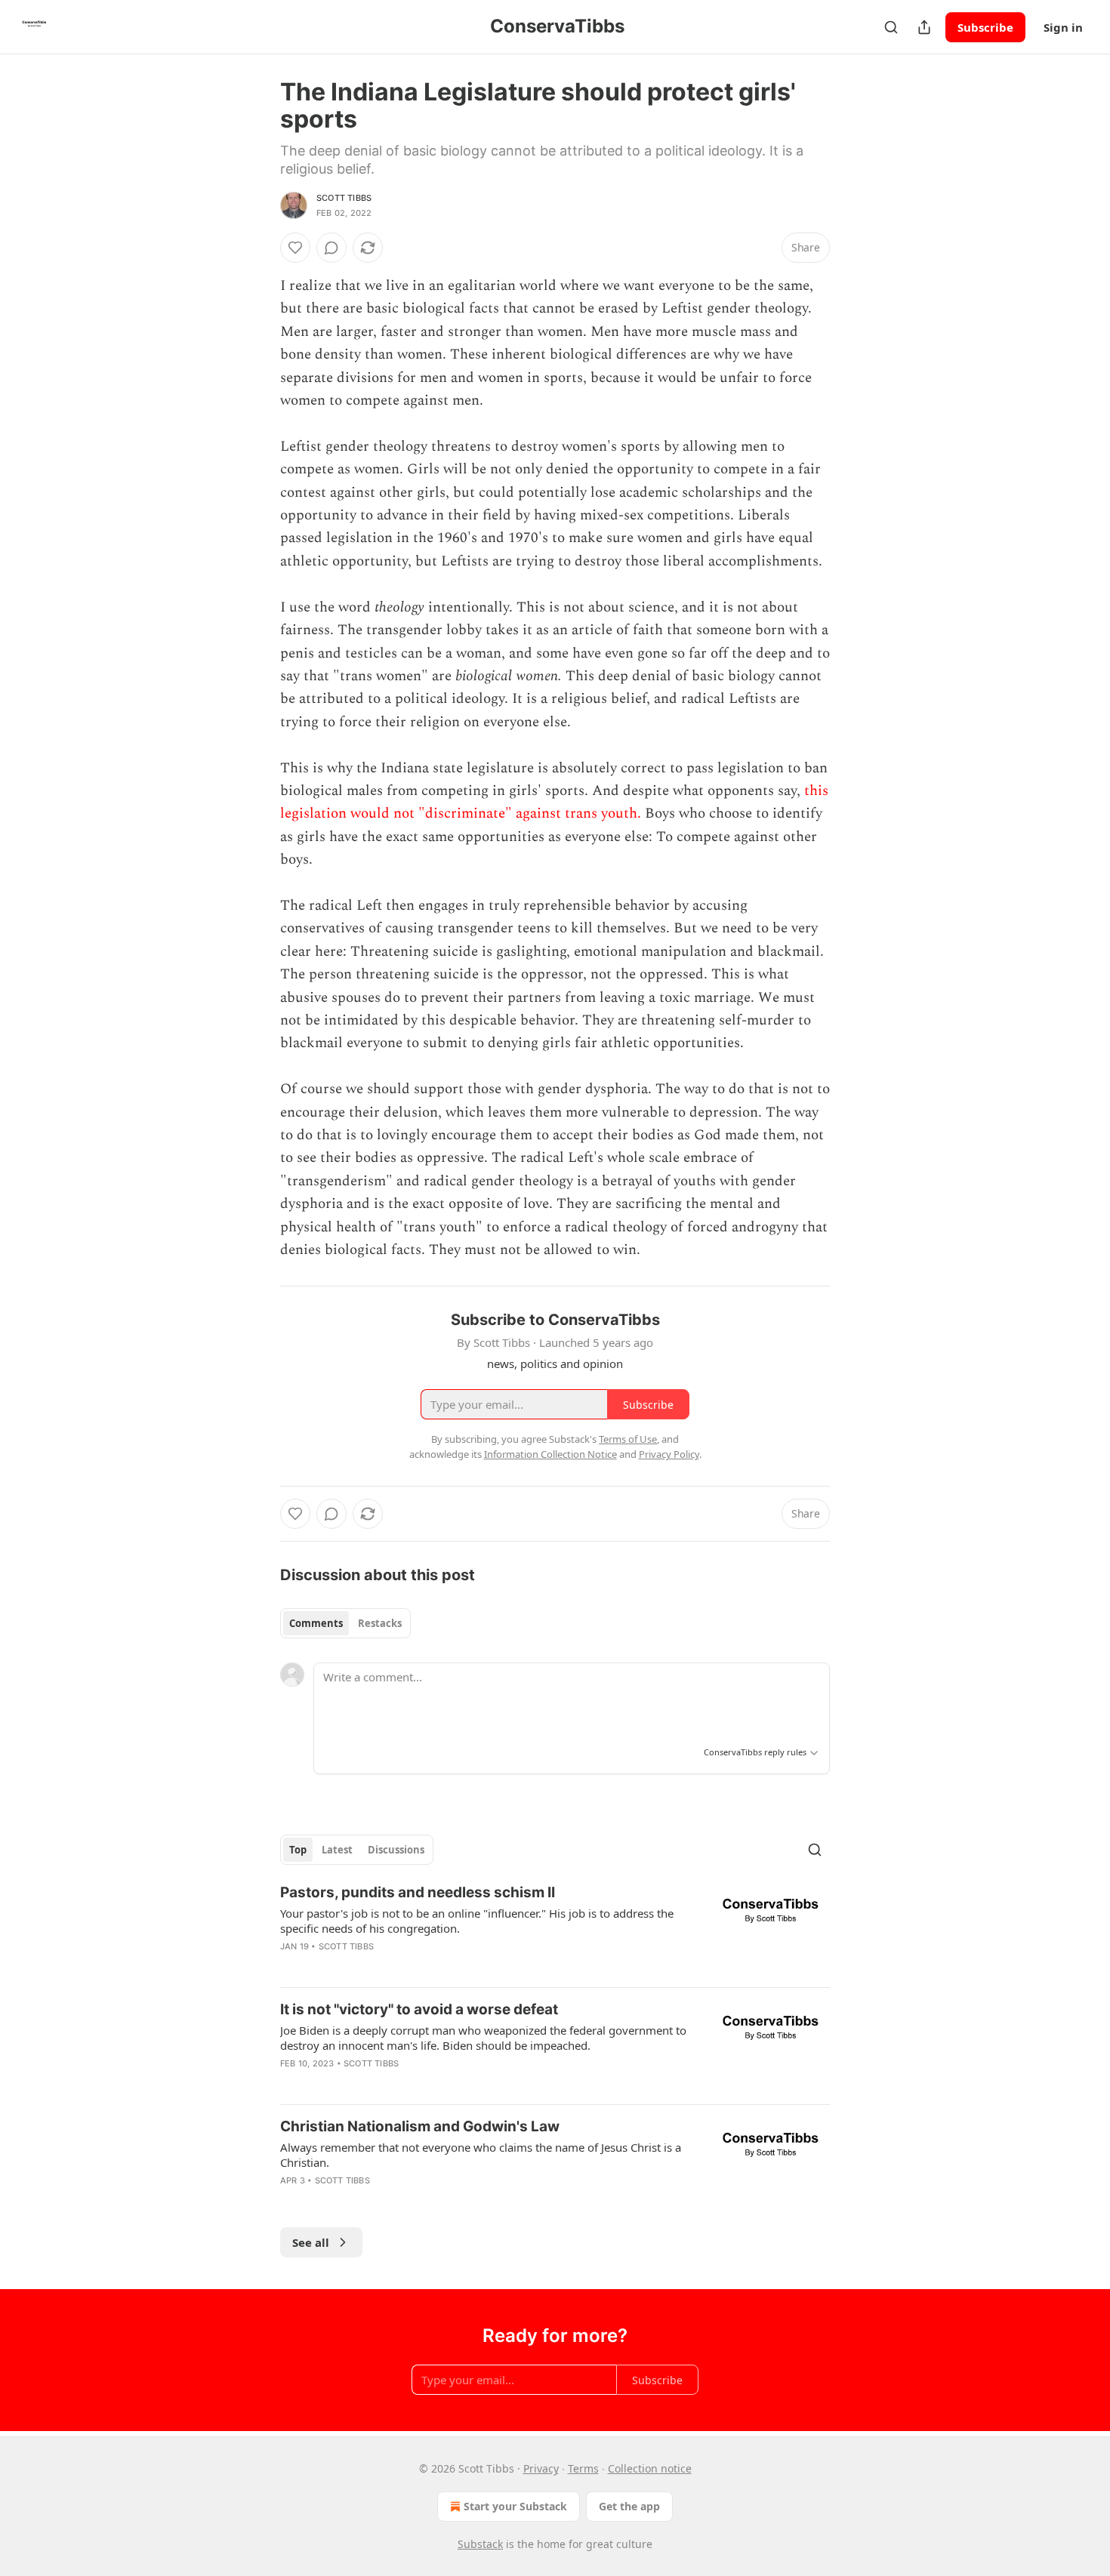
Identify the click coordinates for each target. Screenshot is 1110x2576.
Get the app (629, 2506)
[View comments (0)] (331, 248)
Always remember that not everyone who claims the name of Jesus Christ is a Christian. (481, 2155)
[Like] (295, 248)
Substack (480, 2544)
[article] (555, 1929)
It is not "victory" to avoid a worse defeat (419, 2009)
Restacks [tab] (380, 1623)
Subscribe (985, 27)
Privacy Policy (669, 1454)
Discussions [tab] (396, 1850)
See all (311, 2242)
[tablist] (345, 1623)
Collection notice (650, 2468)
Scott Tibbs (344, 198)
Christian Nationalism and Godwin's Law (420, 2126)
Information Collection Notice (550, 1454)
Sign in (1063, 27)
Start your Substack (515, 2506)
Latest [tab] (337, 1850)
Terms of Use (628, 1439)
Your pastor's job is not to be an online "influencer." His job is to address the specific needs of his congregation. (477, 1921)
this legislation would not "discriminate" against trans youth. (554, 802)
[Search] (891, 27)
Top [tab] (298, 1850)
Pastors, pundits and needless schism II (418, 1892)
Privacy (541, 2468)
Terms (583, 2468)
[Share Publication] (924, 27)
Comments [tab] (316, 1623)
